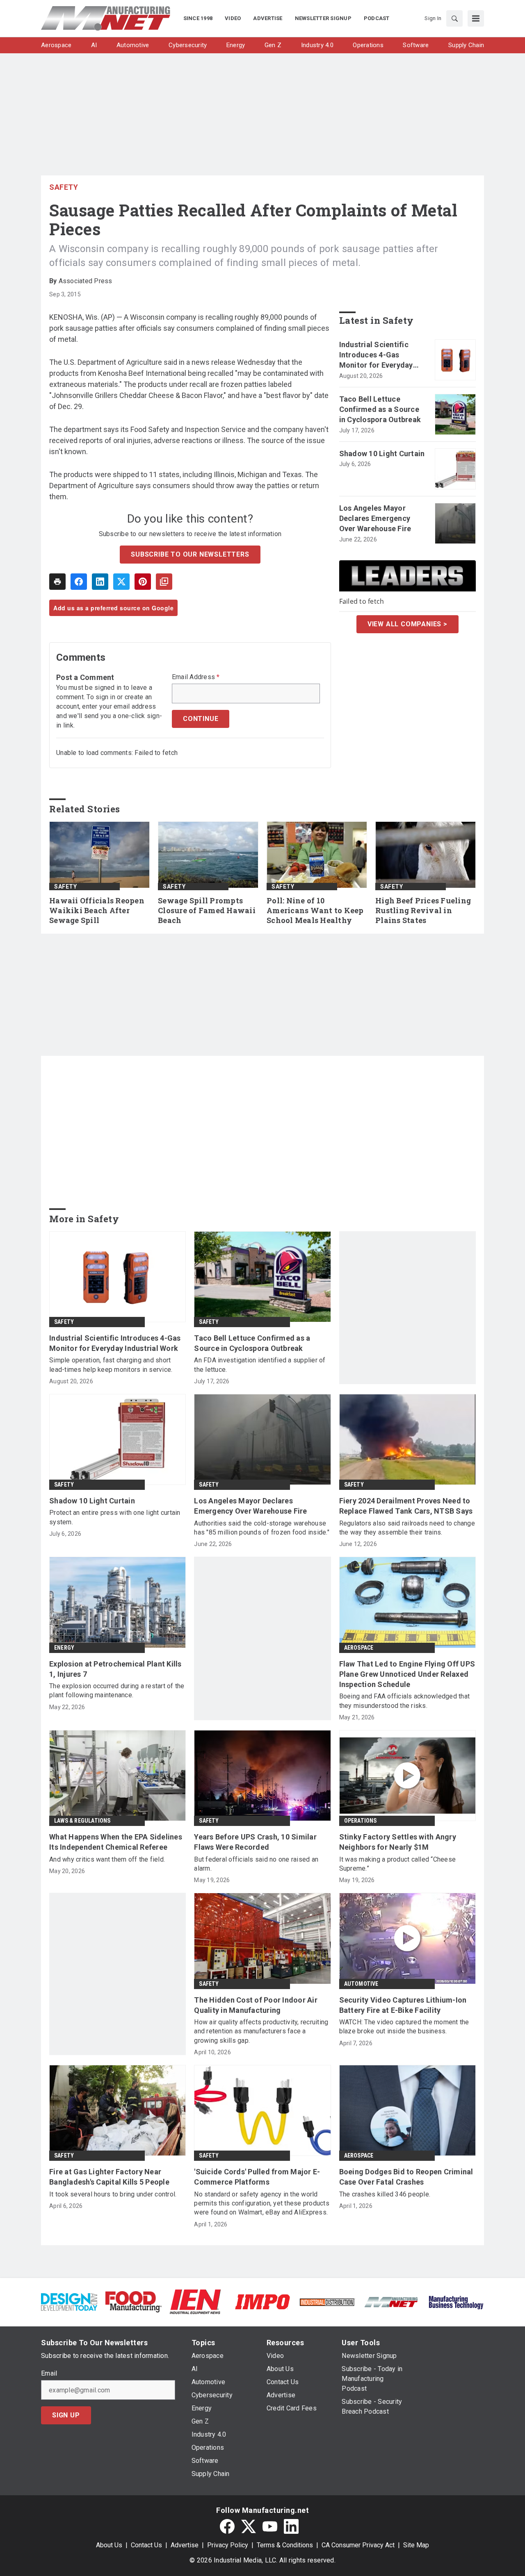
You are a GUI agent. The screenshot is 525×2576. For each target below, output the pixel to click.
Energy (64, 1648)
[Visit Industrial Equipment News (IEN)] (195, 2301)
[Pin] (143, 582)
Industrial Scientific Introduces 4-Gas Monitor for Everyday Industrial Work (376, 355)
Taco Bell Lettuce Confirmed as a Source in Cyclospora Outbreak (380, 409)
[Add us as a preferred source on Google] (164, 582)
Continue (201, 719)
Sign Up (66, 2415)
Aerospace (359, 1648)
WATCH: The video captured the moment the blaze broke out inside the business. (404, 2027)
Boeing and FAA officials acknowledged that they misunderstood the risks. (405, 1701)
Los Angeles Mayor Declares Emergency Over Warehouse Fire (375, 518)
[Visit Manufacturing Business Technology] (456, 2301)
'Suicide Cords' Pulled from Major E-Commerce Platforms (257, 2177)
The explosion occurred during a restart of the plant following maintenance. (117, 1690)
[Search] (454, 18)
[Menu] (476, 18)
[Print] (57, 582)
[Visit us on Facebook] (227, 2526)
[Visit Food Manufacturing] (134, 2301)
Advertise (185, 2545)
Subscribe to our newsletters (190, 554)
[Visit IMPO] (262, 2301)
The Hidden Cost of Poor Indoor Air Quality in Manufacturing (256, 2005)
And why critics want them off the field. (107, 1859)
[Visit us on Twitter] (249, 2526)
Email (49, 2374)
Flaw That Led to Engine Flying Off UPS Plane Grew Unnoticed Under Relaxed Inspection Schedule (407, 1674)
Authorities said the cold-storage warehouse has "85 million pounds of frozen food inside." (262, 1528)
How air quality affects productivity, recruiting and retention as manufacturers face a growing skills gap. (261, 2031)
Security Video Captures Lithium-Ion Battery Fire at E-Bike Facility (403, 2005)
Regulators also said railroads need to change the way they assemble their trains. (407, 1528)
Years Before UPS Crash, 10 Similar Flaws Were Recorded (255, 1842)
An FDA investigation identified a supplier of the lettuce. (260, 1365)
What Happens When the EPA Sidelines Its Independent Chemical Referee (116, 1842)
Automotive (361, 1984)
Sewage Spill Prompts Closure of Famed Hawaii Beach (207, 911)
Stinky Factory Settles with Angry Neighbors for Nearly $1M (398, 1842)
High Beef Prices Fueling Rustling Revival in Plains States (423, 911)
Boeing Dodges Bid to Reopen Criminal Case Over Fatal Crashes (406, 2177)
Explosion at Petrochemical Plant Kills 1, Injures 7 (115, 1669)
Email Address (196, 677)
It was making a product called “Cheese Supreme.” (398, 1864)
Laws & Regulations (82, 1821)
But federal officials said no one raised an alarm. (256, 1864)
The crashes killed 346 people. (385, 2194)
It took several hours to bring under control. (113, 2194)
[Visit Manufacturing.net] (391, 2302)
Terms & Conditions (285, 2545)
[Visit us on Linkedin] (291, 2526)
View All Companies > (407, 624)
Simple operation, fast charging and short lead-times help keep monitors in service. (111, 1365)
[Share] (79, 582)
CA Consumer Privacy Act (358, 2545)
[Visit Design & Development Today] (69, 2301)
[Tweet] (121, 582)
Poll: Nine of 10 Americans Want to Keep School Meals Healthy (315, 911)
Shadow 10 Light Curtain (382, 454)
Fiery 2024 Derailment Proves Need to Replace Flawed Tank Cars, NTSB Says (406, 1506)
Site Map (416, 2545)
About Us (109, 2545)
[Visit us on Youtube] (270, 2526)
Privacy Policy (228, 2545)
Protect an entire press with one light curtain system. (115, 1517)
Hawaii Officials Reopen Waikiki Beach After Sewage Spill (97, 911)
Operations (361, 1821)
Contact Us (146, 2545)
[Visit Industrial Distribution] (327, 2302)
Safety (64, 187)
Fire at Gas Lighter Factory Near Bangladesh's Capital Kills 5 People (109, 2177)
